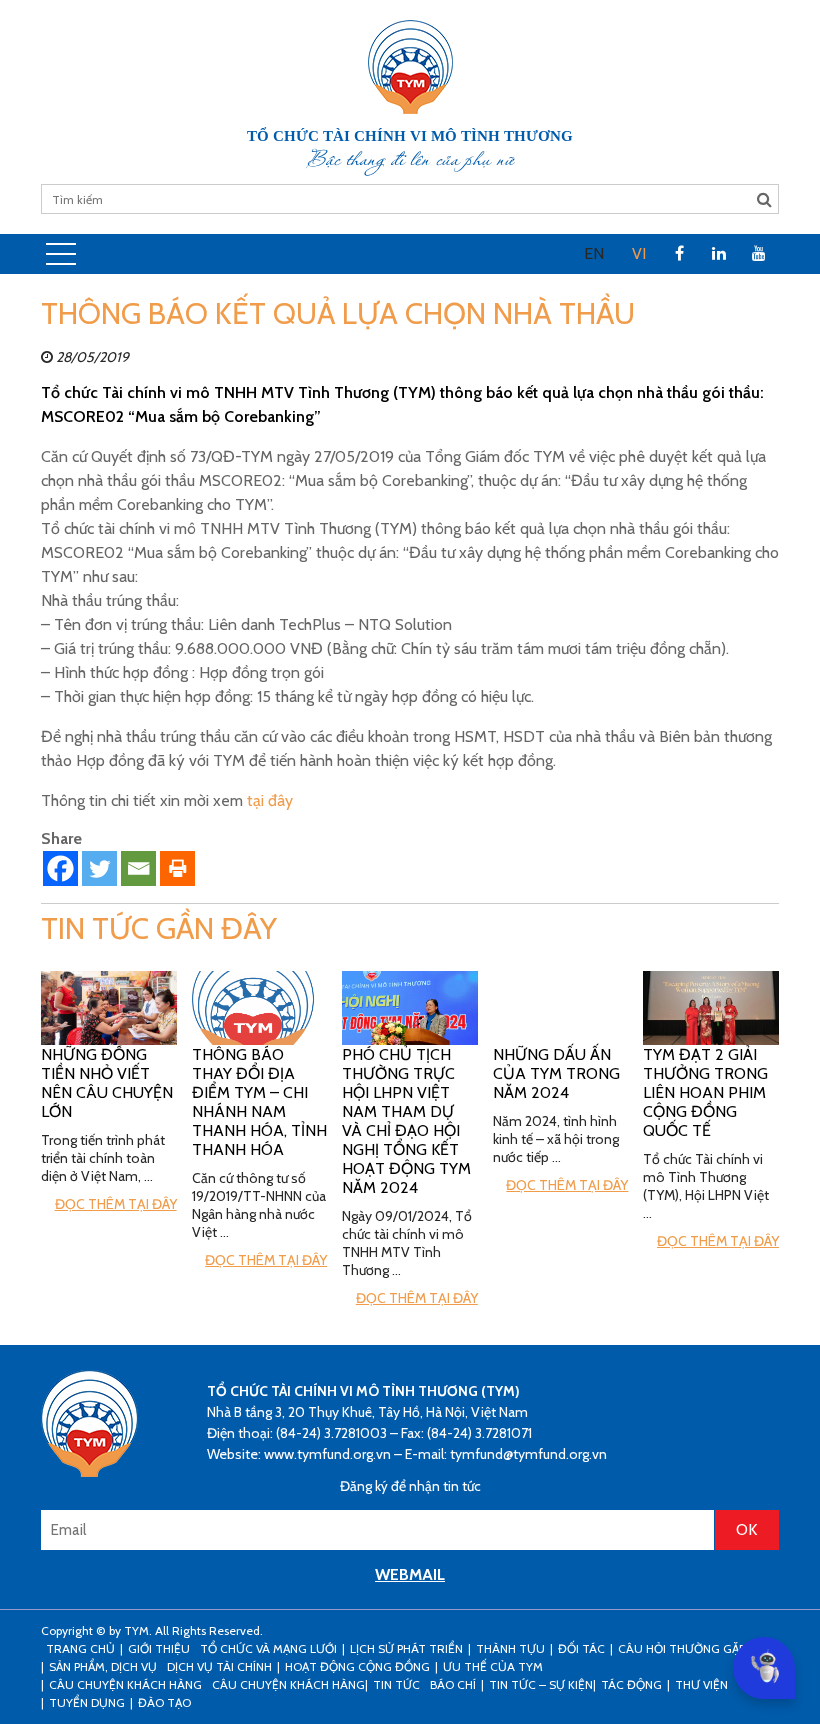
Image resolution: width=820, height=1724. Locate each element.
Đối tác (581, 1648)
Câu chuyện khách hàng (288, 1684)
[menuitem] (594, 254)
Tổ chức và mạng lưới (268, 1648)
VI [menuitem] (639, 253)
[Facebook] (60, 868)
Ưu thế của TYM (493, 1666)
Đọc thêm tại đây (116, 1204)
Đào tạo (164, 1702)
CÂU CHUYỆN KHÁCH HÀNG (125, 1684)
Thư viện (701, 1684)
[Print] (177, 868)
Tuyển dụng (87, 1702)
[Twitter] (99, 868)
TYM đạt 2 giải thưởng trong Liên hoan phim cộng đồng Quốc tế (705, 1092)
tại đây (270, 800)
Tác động (631, 1684)
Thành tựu (510, 1648)
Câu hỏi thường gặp (681, 1648)
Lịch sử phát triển (406, 1648)
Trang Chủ (80, 1648)
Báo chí (453, 1684)
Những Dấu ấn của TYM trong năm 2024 (556, 1073)
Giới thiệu (159, 1648)
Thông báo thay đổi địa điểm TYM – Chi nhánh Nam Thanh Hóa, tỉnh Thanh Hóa (259, 1102)
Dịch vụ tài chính (219, 1666)
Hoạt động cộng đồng (357, 1666)
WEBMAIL (410, 1574)
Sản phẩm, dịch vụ (103, 1666)
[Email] (138, 868)
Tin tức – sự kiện (541, 1684)
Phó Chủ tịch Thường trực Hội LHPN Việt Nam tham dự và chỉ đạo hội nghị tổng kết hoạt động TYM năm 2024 (406, 1121)
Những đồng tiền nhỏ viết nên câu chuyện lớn (107, 1083)
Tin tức (396, 1684)
